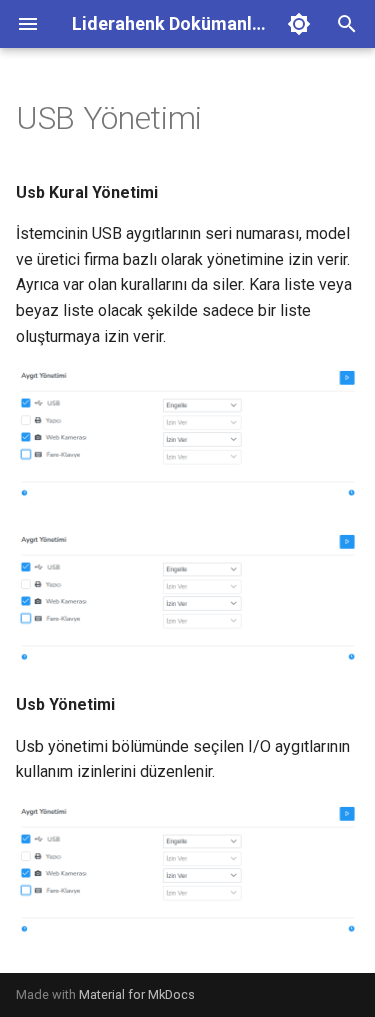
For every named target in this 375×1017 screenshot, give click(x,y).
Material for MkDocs (137, 994)
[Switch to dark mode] (299, 24)
